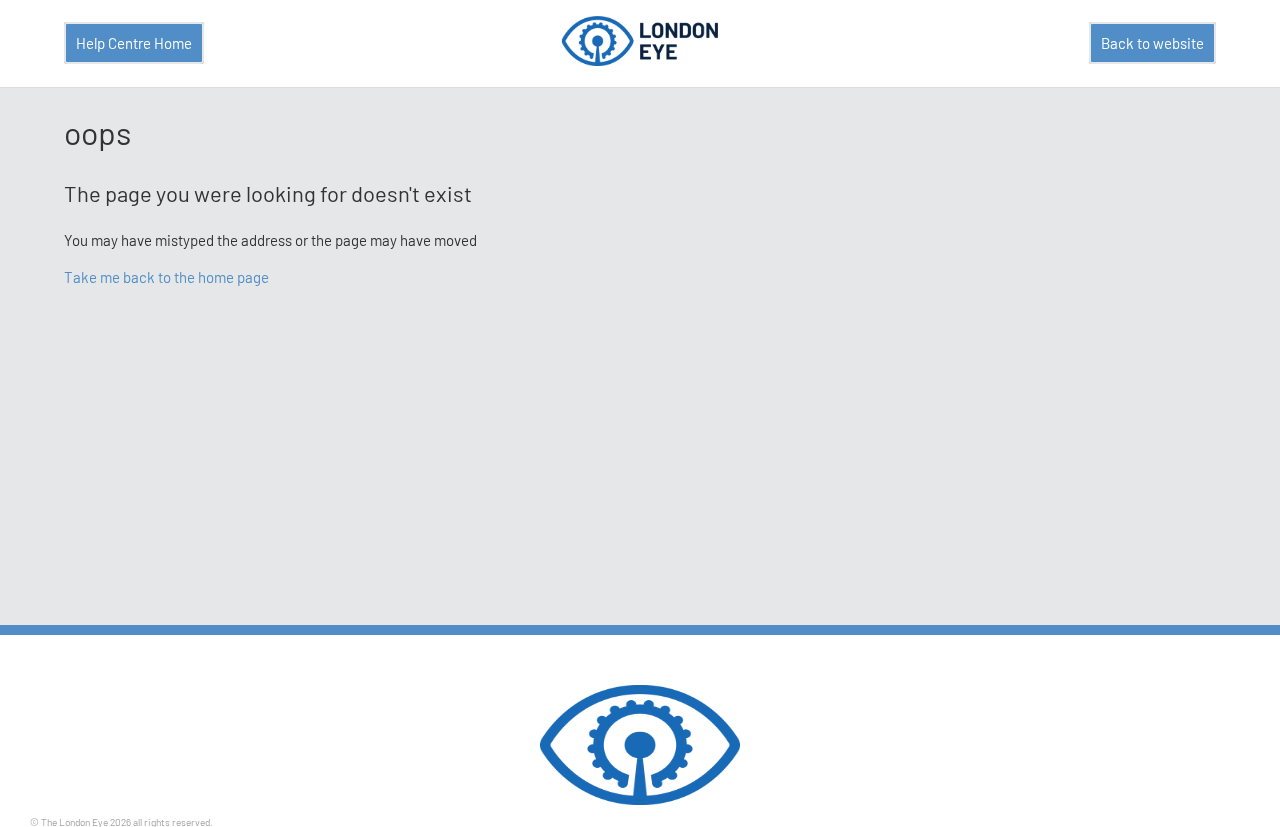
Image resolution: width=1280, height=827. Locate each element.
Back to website (1152, 43)
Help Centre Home (134, 43)
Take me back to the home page (166, 277)
